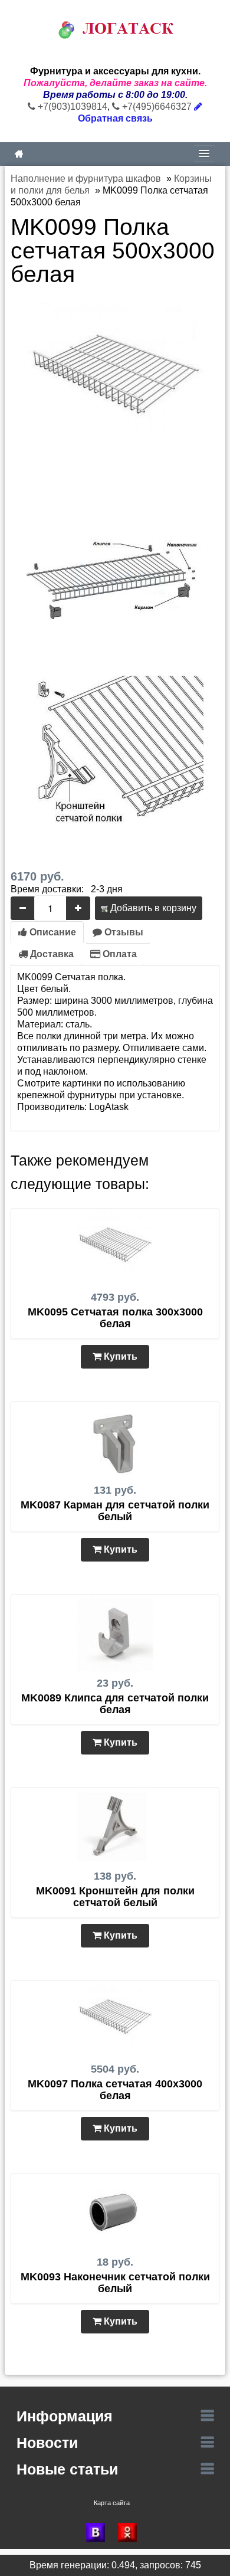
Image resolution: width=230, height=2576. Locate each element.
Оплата (119, 954)
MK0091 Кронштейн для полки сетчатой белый (115, 1897)
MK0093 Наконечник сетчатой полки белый (115, 2283)
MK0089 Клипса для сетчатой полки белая (115, 1704)
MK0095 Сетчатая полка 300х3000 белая (115, 1318)
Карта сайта (112, 2503)
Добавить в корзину (152, 908)
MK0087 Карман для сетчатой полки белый (115, 1511)
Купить (119, 1356)
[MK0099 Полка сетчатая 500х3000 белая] (115, 386)
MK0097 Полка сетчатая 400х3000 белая (115, 2090)
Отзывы (123, 932)
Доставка (51, 954)
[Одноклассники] (131, 2532)
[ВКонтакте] (99, 2532)
